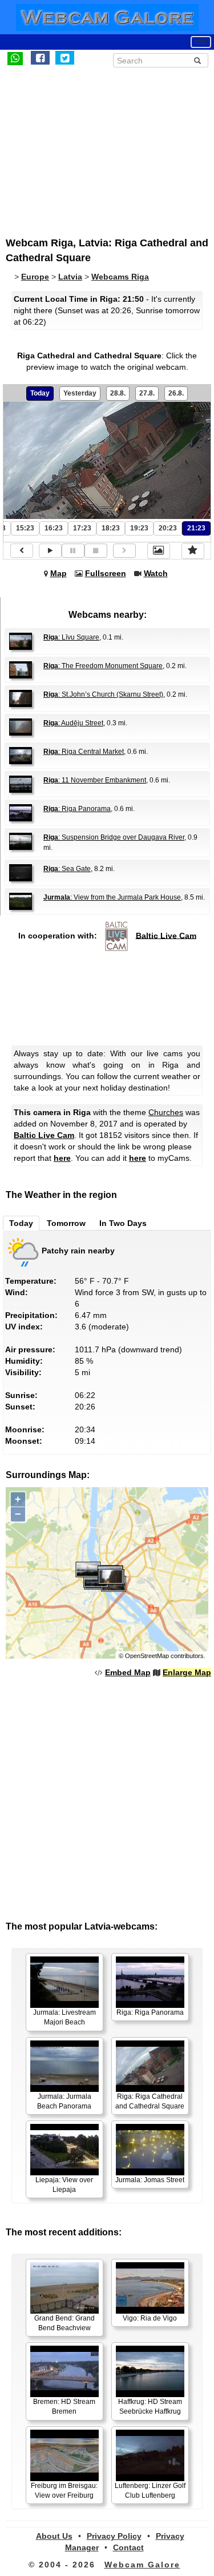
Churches (166, 1112)
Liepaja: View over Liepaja (64, 2185)
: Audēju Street (73, 723)
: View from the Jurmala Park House (112, 897)
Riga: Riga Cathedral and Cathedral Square (150, 2101)
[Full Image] (159, 551)
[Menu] (201, 42)
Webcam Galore (142, 2565)
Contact (128, 2547)
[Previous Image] (22, 551)
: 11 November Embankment (95, 780)
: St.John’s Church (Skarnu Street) (103, 694)
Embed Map (128, 1672)
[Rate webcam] (193, 551)
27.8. (147, 393)
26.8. (176, 393)
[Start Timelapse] (50, 551)
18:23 (111, 528)
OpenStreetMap (147, 1656)
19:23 (139, 528)
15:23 (25, 528)
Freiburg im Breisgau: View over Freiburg (64, 2491)
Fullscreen (106, 573)
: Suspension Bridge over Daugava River (114, 837)
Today (40, 393)
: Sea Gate (67, 869)
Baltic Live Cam (166, 935)
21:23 (196, 528)
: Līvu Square (71, 637)
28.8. (118, 393)
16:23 (54, 528)
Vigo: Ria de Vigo (150, 2318)
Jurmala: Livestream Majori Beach (64, 2017)
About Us (54, 2536)
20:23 (168, 528)
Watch (156, 573)
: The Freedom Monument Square (103, 666)
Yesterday (80, 393)
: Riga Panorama (77, 809)
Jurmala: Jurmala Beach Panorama (64, 2101)
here (62, 1158)
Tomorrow (66, 1223)
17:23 (82, 528)
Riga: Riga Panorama (150, 2012)
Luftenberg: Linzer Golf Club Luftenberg (150, 2491)
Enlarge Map (187, 1672)
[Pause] (73, 551)
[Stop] (96, 551)
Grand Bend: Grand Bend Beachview (64, 2323)
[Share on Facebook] (40, 58)
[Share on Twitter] (65, 58)
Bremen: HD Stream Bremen (64, 2407)
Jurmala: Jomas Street (150, 2180)
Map (58, 573)
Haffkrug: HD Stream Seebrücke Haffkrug (150, 2407)
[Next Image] (124, 551)
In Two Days (123, 1223)
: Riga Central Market (84, 752)
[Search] (197, 61)
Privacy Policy (114, 2536)
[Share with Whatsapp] (15, 58)
